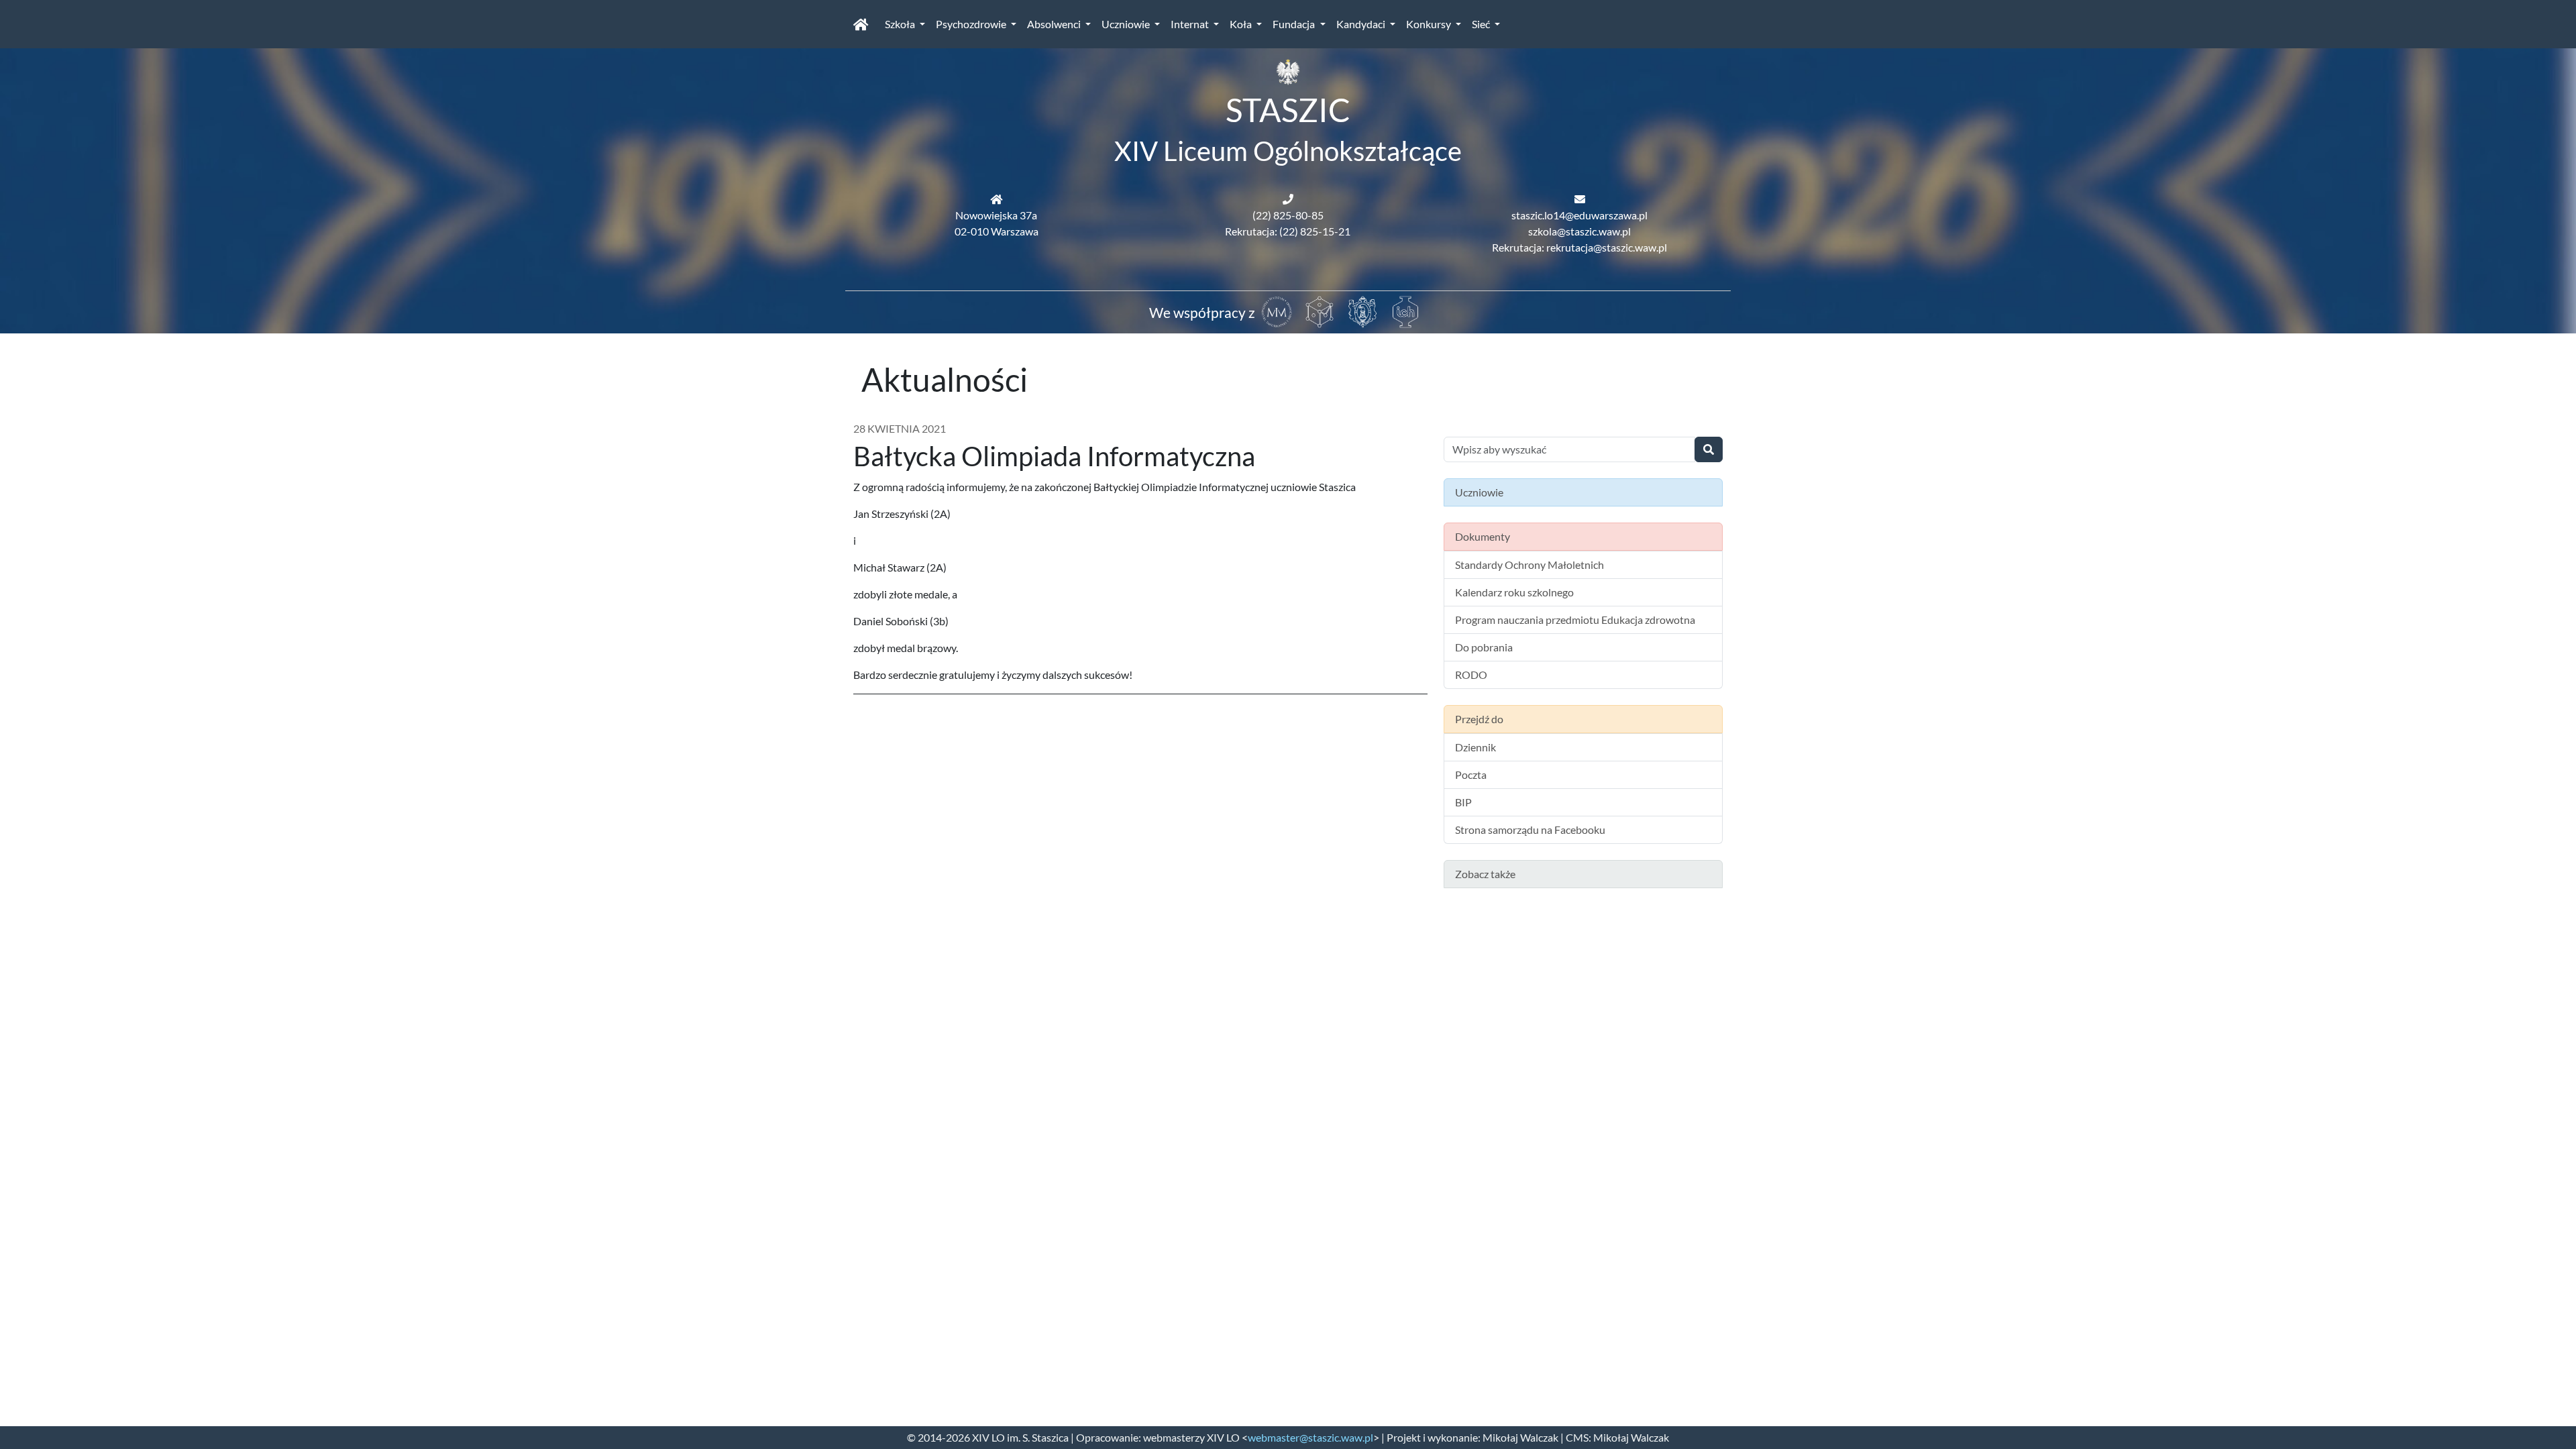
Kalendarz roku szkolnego (1514, 592)
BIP (1463, 802)
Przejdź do (1479, 719)
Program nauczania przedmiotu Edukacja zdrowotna (1575, 620)
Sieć (1482, 24)
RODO (1471, 675)
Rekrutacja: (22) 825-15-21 (1288, 231)
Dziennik (1475, 747)
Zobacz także (1485, 874)
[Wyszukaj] (1709, 449)
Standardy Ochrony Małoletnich (1529, 565)
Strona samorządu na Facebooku (1530, 829)
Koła (1242, 24)
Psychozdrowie (972, 24)
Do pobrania (1484, 647)
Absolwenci (1055, 24)
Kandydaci (1362, 24)
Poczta (1471, 774)
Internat (1191, 24)
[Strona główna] (861, 24)
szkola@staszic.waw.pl (1579, 231)
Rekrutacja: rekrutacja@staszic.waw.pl (1579, 247)
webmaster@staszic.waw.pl (1310, 1437)
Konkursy (1430, 24)
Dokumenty (1483, 536)
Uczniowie (1127, 24)
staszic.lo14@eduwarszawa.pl (1579, 215)
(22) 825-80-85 (1288, 215)
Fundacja (1295, 24)
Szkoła (901, 24)
